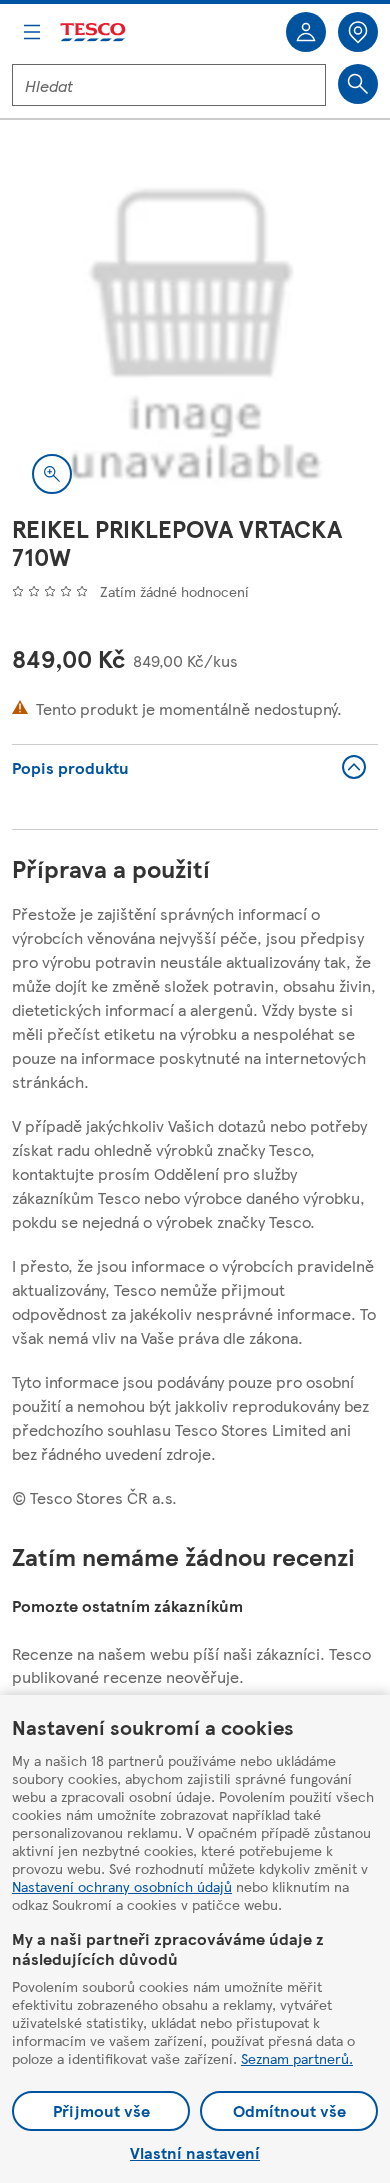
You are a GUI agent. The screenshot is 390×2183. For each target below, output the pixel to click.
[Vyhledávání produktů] (358, 84)
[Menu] (32, 32)
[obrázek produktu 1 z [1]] (195, 331)
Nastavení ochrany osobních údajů (122, 1886)
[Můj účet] (306, 32)
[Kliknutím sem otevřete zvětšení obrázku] (52, 474)
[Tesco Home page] (94, 32)
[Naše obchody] (358, 32)
